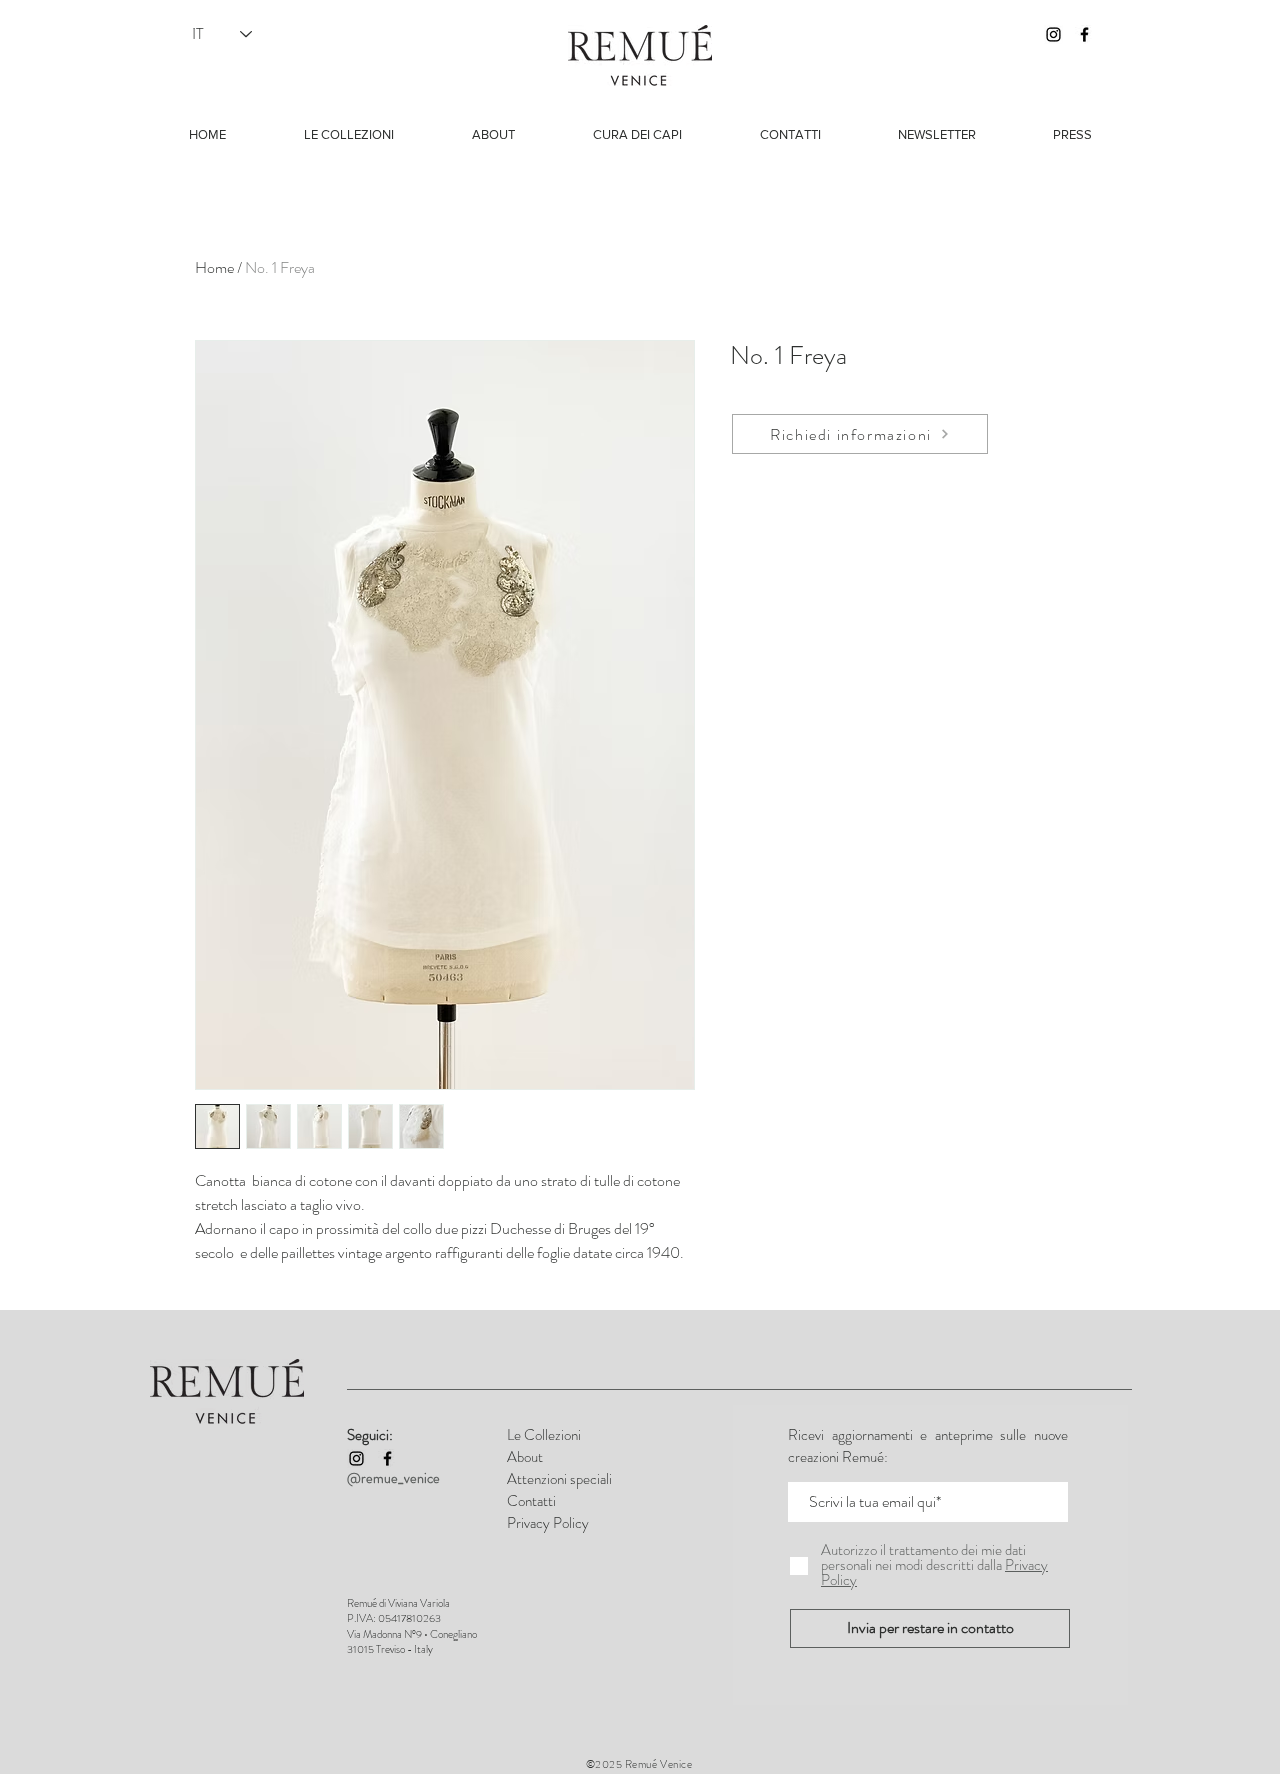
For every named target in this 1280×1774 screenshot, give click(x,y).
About (525, 1457)
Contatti (531, 1501)
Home (214, 267)
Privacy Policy (548, 1523)
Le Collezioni (544, 1435)
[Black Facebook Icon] (1084, 34)
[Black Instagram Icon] (1053, 34)
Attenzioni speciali (559, 1479)
